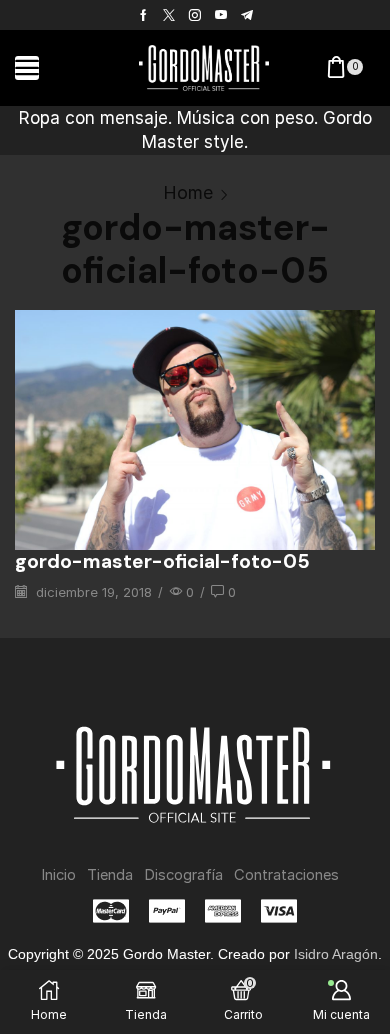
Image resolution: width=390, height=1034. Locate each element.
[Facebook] (143, 15)
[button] (27, 68)
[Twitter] (169, 15)
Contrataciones (286, 875)
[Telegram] (247, 15)
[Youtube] (221, 15)
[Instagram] (195, 15)
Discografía (183, 875)
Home (188, 192)
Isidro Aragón (336, 954)
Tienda (110, 875)
